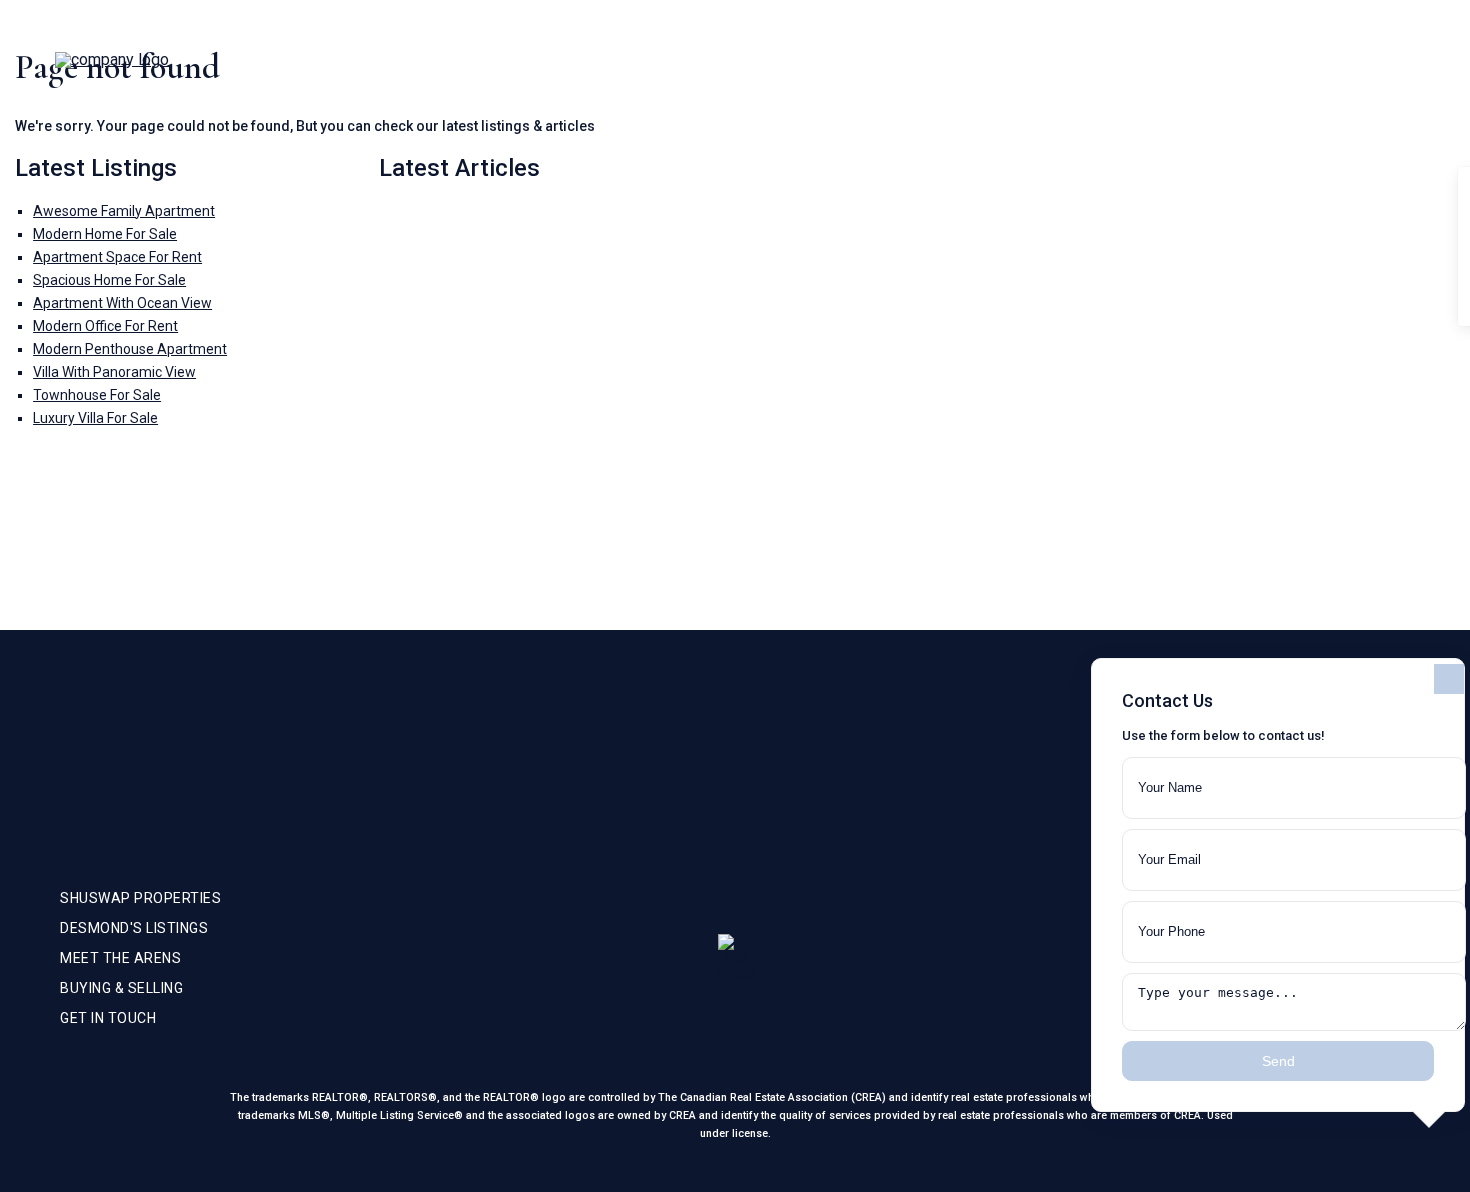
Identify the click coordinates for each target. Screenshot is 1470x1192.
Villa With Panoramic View (114, 372)
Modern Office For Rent (105, 326)
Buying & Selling (1285, 60)
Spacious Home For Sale (109, 280)
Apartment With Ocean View (122, 303)
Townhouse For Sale (97, 395)
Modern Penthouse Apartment (130, 349)
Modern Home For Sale (105, 234)
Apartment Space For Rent (117, 257)
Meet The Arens (1138, 60)
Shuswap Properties (977, 60)
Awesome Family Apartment (124, 211)
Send (1278, 1061)
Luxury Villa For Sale (95, 418)
